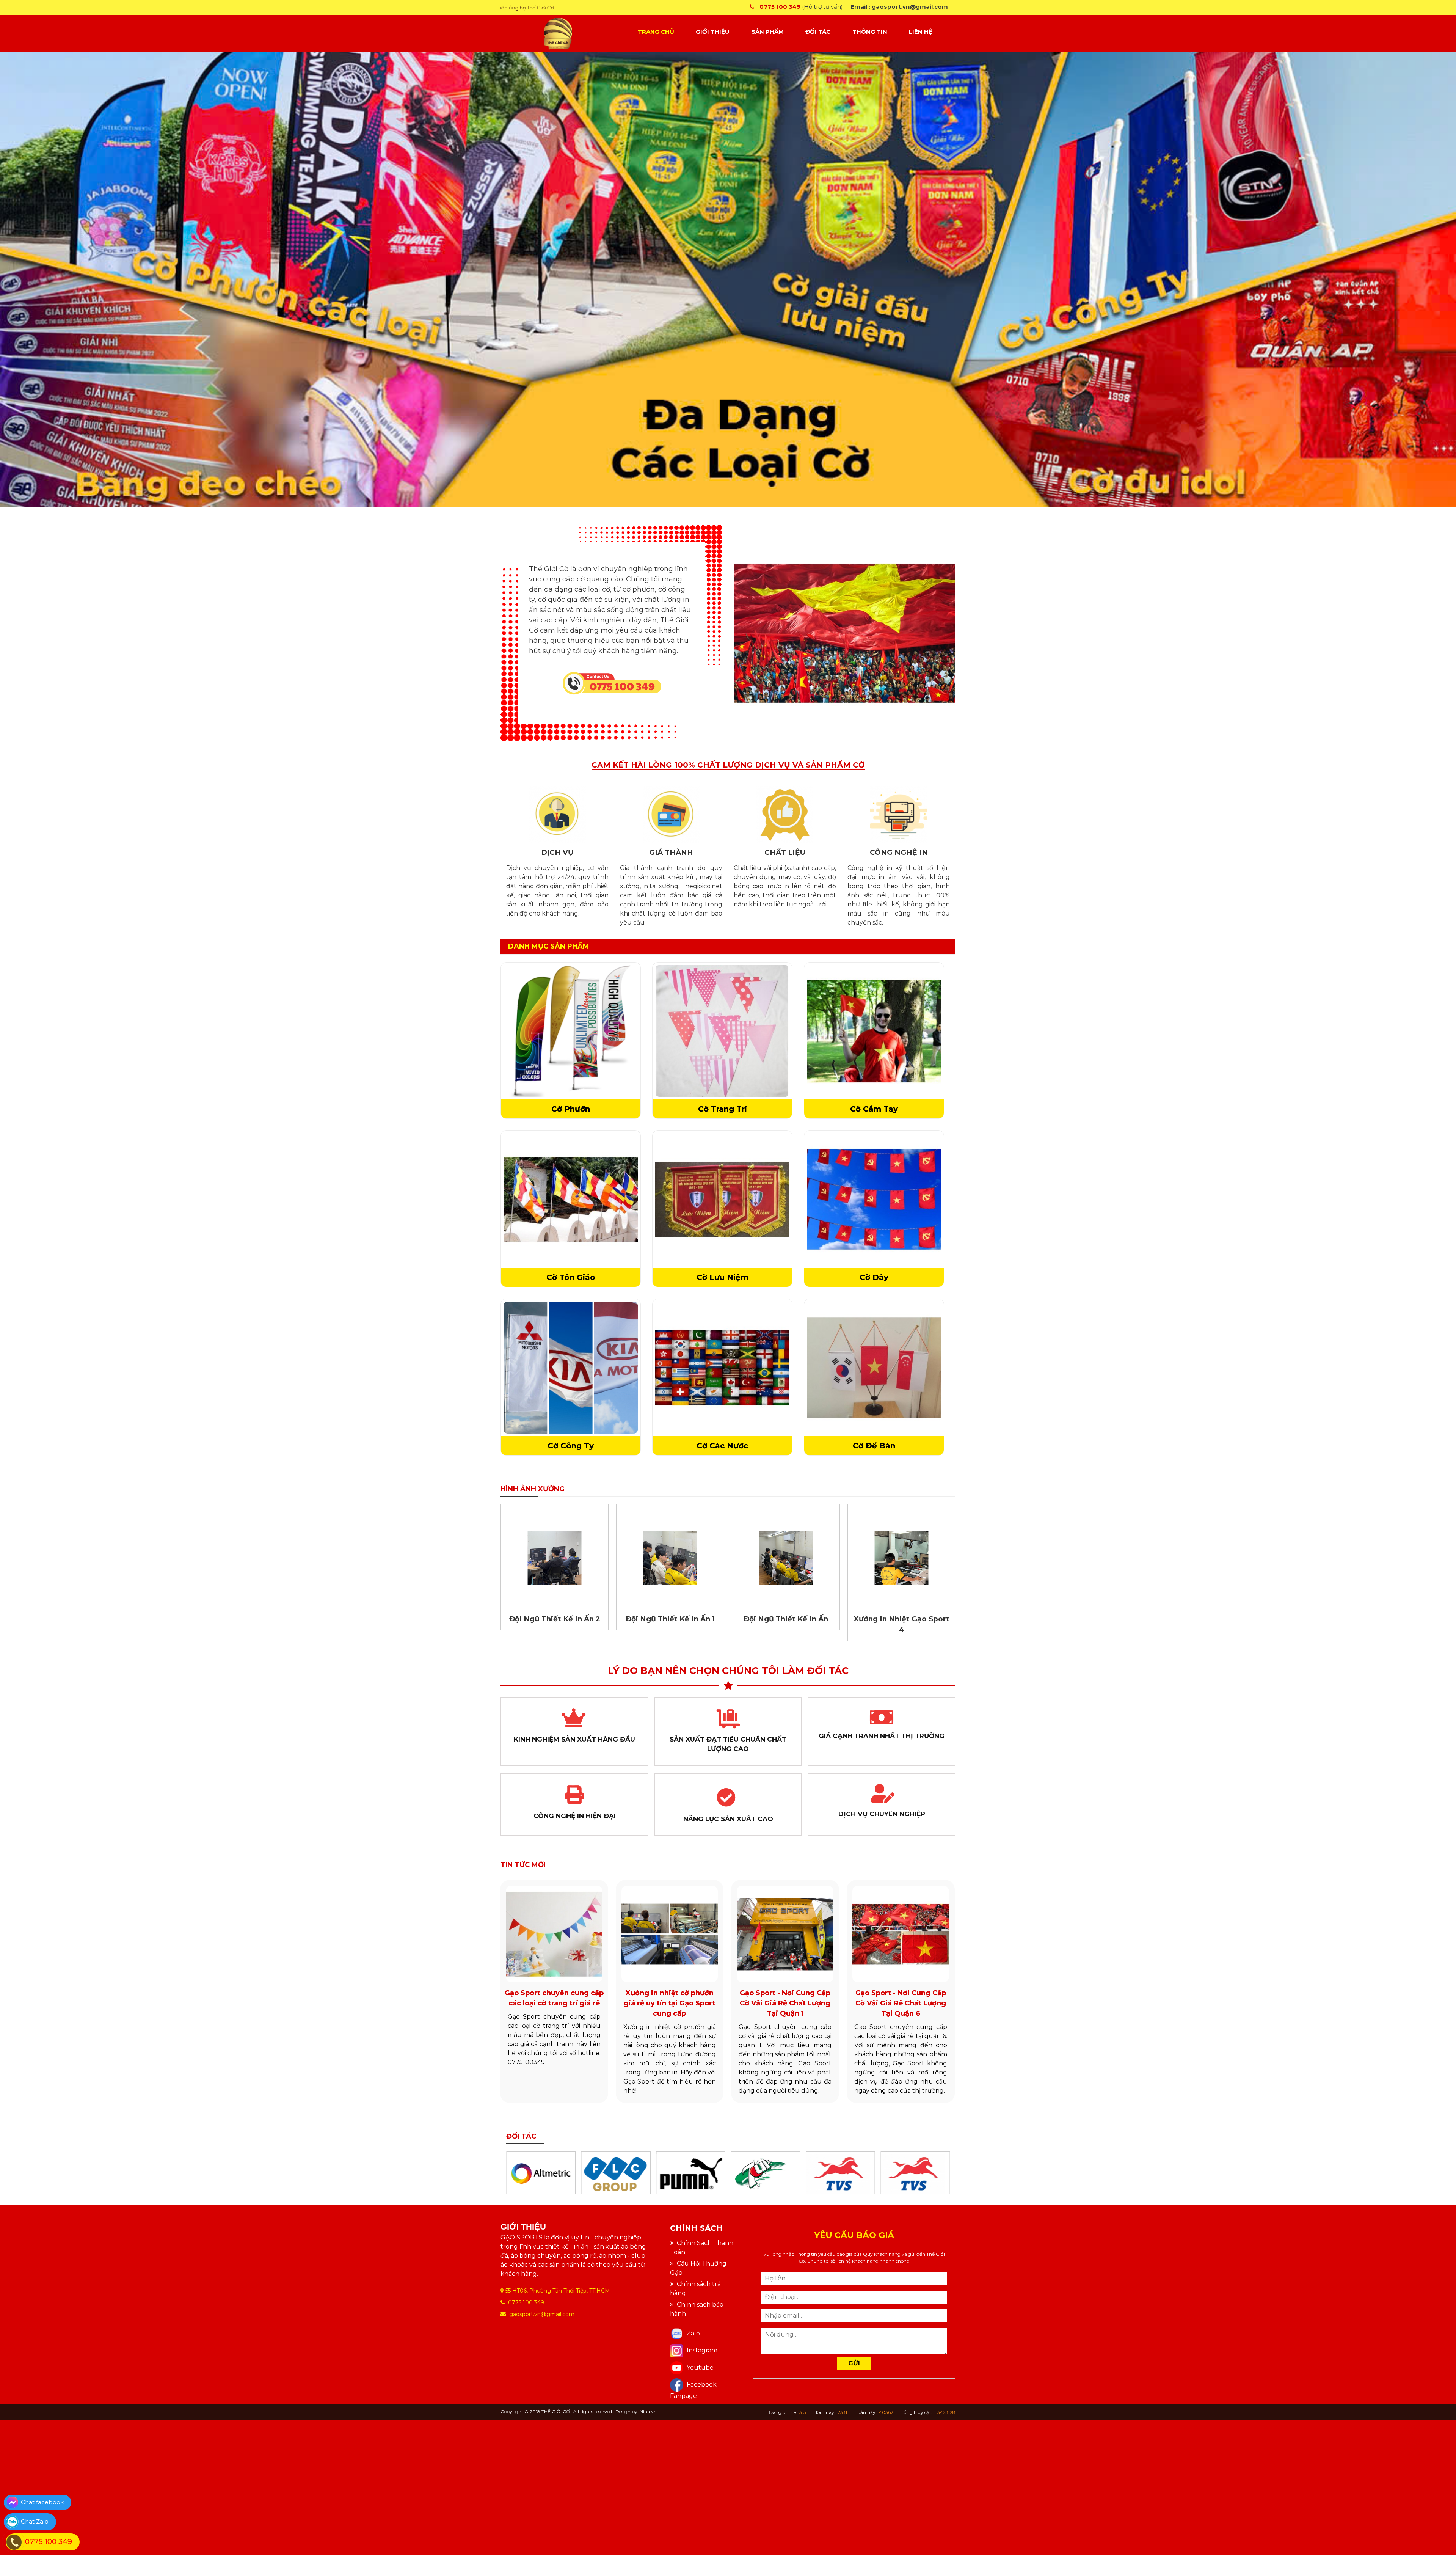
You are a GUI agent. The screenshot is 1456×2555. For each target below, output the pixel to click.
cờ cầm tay (874, 1109)
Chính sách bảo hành (697, 2309)
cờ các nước (722, 1446)
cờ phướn (571, 1109)
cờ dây (874, 1277)
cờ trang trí (723, 1109)
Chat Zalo (35, 2521)
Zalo (693, 2333)
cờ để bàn (874, 1446)
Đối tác (818, 32)
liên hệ (921, 32)
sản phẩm (768, 32)
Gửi (854, 2363)
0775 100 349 (49, 2542)
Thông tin (870, 32)
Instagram (701, 2350)
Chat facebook (42, 2502)
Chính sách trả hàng (695, 2289)
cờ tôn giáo (571, 1277)
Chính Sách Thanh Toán (702, 2248)
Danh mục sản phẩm (549, 946)
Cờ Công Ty (571, 1446)
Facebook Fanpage (693, 2390)
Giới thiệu (713, 32)
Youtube (699, 2367)
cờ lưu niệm (723, 1277)
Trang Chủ (656, 32)
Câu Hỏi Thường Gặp (698, 2268)
